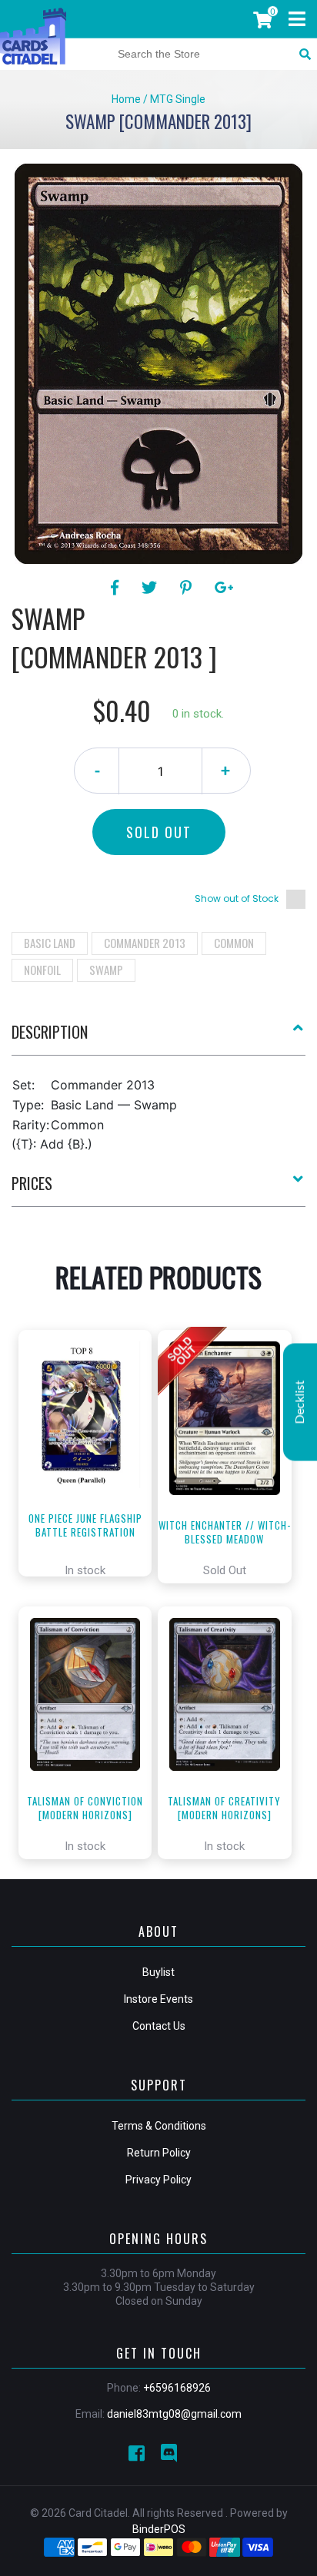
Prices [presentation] (32, 1183)
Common (234, 943)
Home (126, 99)
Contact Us (159, 2026)
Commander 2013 (145, 943)
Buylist (158, 1972)
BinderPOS (159, 2529)
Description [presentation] (50, 1032)
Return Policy (159, 2153)
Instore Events (158, 1999)
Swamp (106, 970)
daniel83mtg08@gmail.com (174, 2414)
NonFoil (42, 970)
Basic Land (50, 943)
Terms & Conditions (159, 2126)
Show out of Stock (237, 898)
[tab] (158, 1038)
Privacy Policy (158, 2180)
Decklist (300, 1402)
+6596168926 (177, 2388)
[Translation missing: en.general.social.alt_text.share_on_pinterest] (188, 588)
